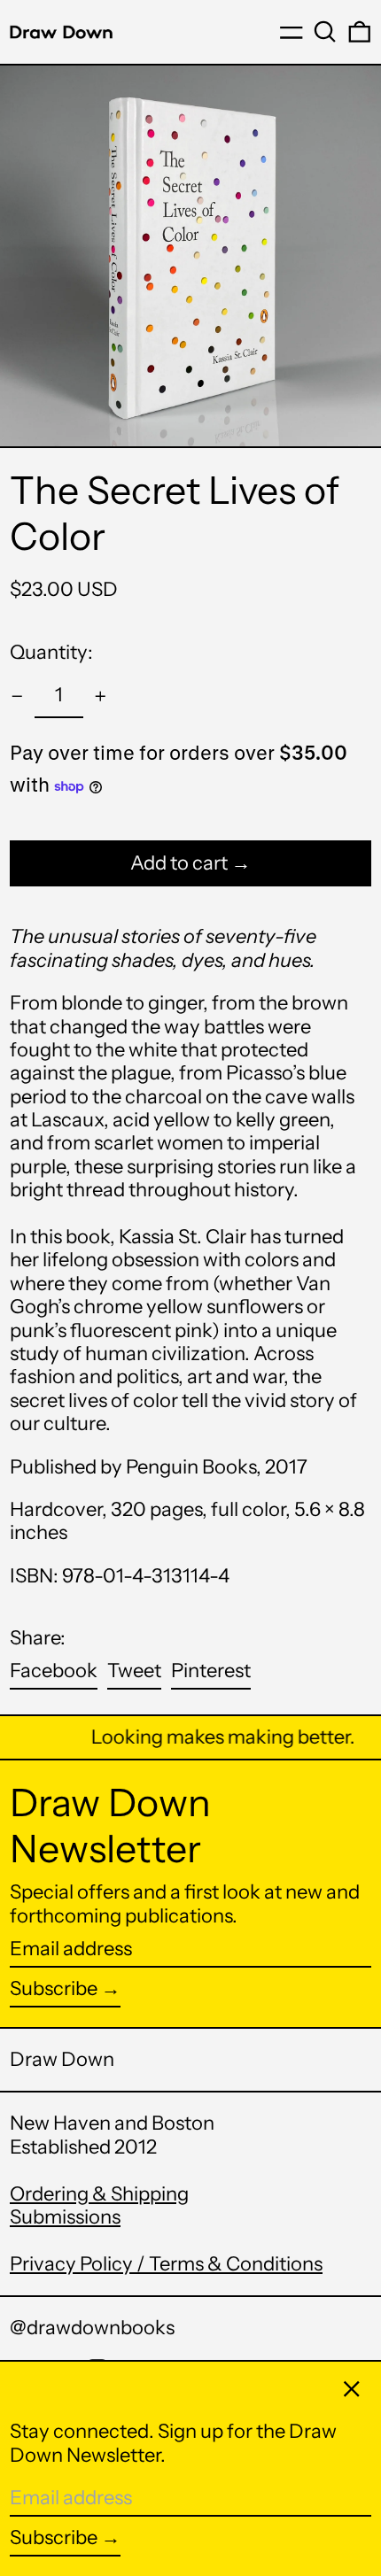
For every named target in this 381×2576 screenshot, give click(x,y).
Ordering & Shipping (99, 2194)
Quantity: (51, 652)
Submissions (65, 2217)
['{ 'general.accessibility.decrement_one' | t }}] (17, 696)
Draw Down (62, 2059)
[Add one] (101, 696)
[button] (325, 32)
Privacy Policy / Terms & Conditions (166, 2264)
